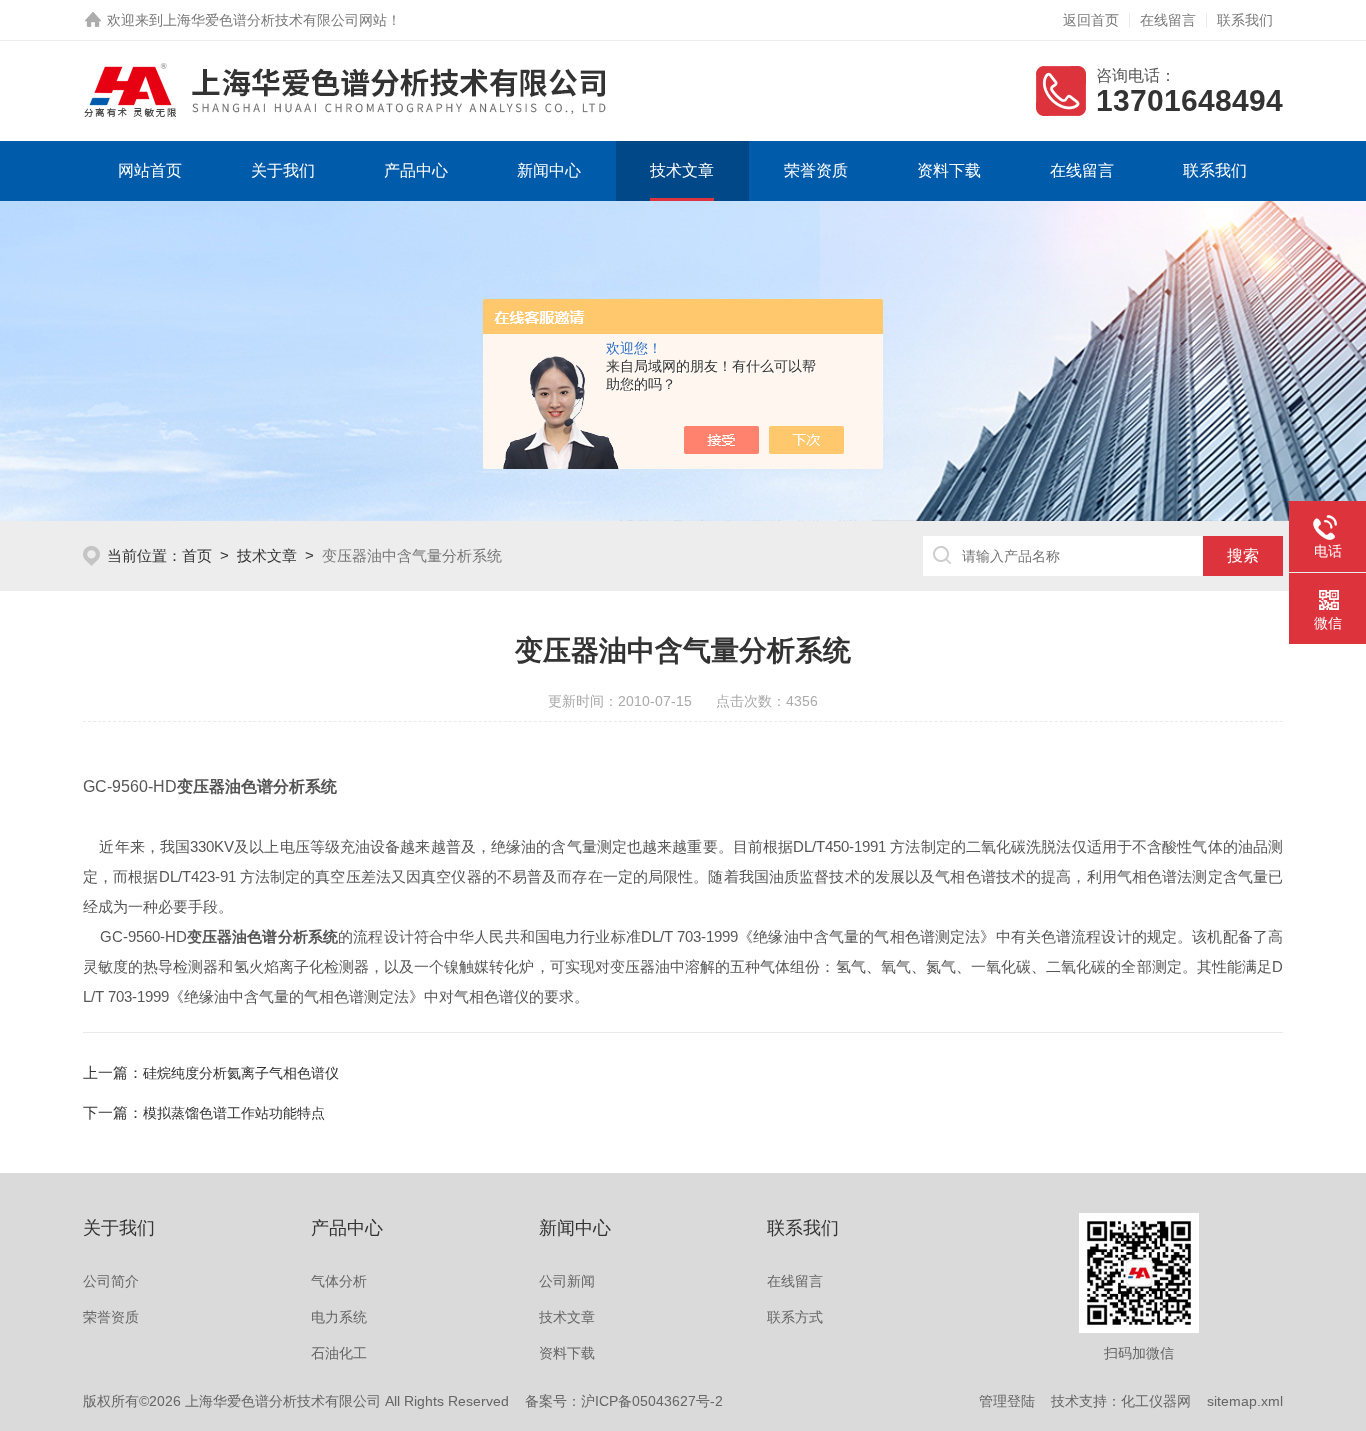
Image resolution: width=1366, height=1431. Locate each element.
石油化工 (339, 1353)
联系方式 (795, 1317)
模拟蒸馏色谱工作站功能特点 (234, 1113)
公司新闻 (567, 1281)
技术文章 (682, 170)
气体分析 (339, 1281)
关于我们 (283, 170)
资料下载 (949, 170)
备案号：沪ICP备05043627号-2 (624, 1401)
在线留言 (1168, 20)
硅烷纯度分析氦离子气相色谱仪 (241, 1073)
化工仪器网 (1156, 1401)
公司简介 (111, 1281)
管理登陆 (1007, 1401)
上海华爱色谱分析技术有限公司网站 (275, 20)
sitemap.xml (1245, 1401)
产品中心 (416, 170)
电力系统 (339, 1317)
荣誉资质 (816, 170)
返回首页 (1091, 20)
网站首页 (150, 170)
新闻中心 (549, 170)
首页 (197, 555)
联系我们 (1245, 20)
